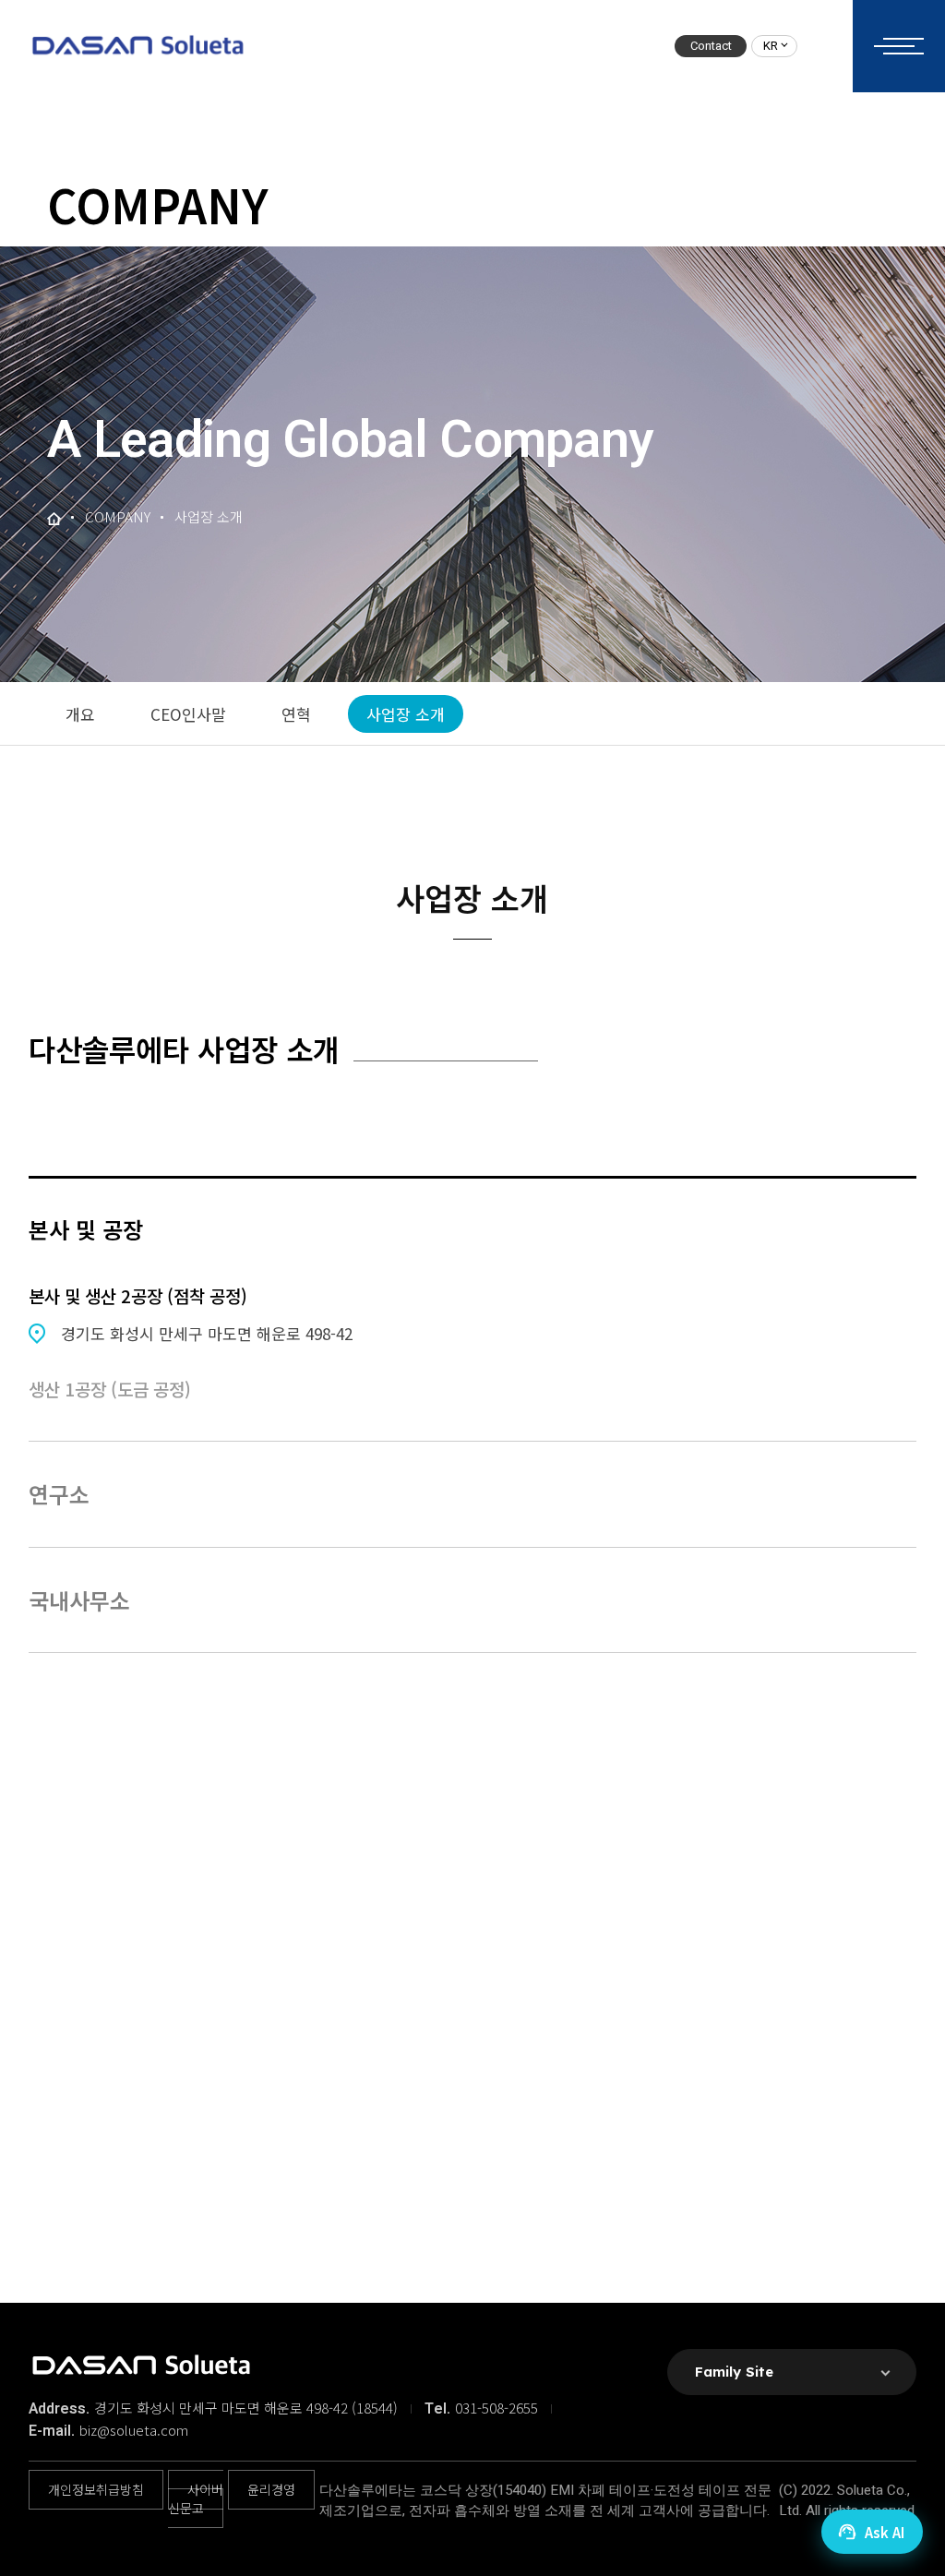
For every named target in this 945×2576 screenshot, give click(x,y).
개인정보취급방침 (96, 2489)
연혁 (296, 714)
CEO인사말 (188, 714)
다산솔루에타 (137, 46)
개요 (80, 714)
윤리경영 (271, 2489)
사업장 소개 (406, 714)
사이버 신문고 (196, 2498)
